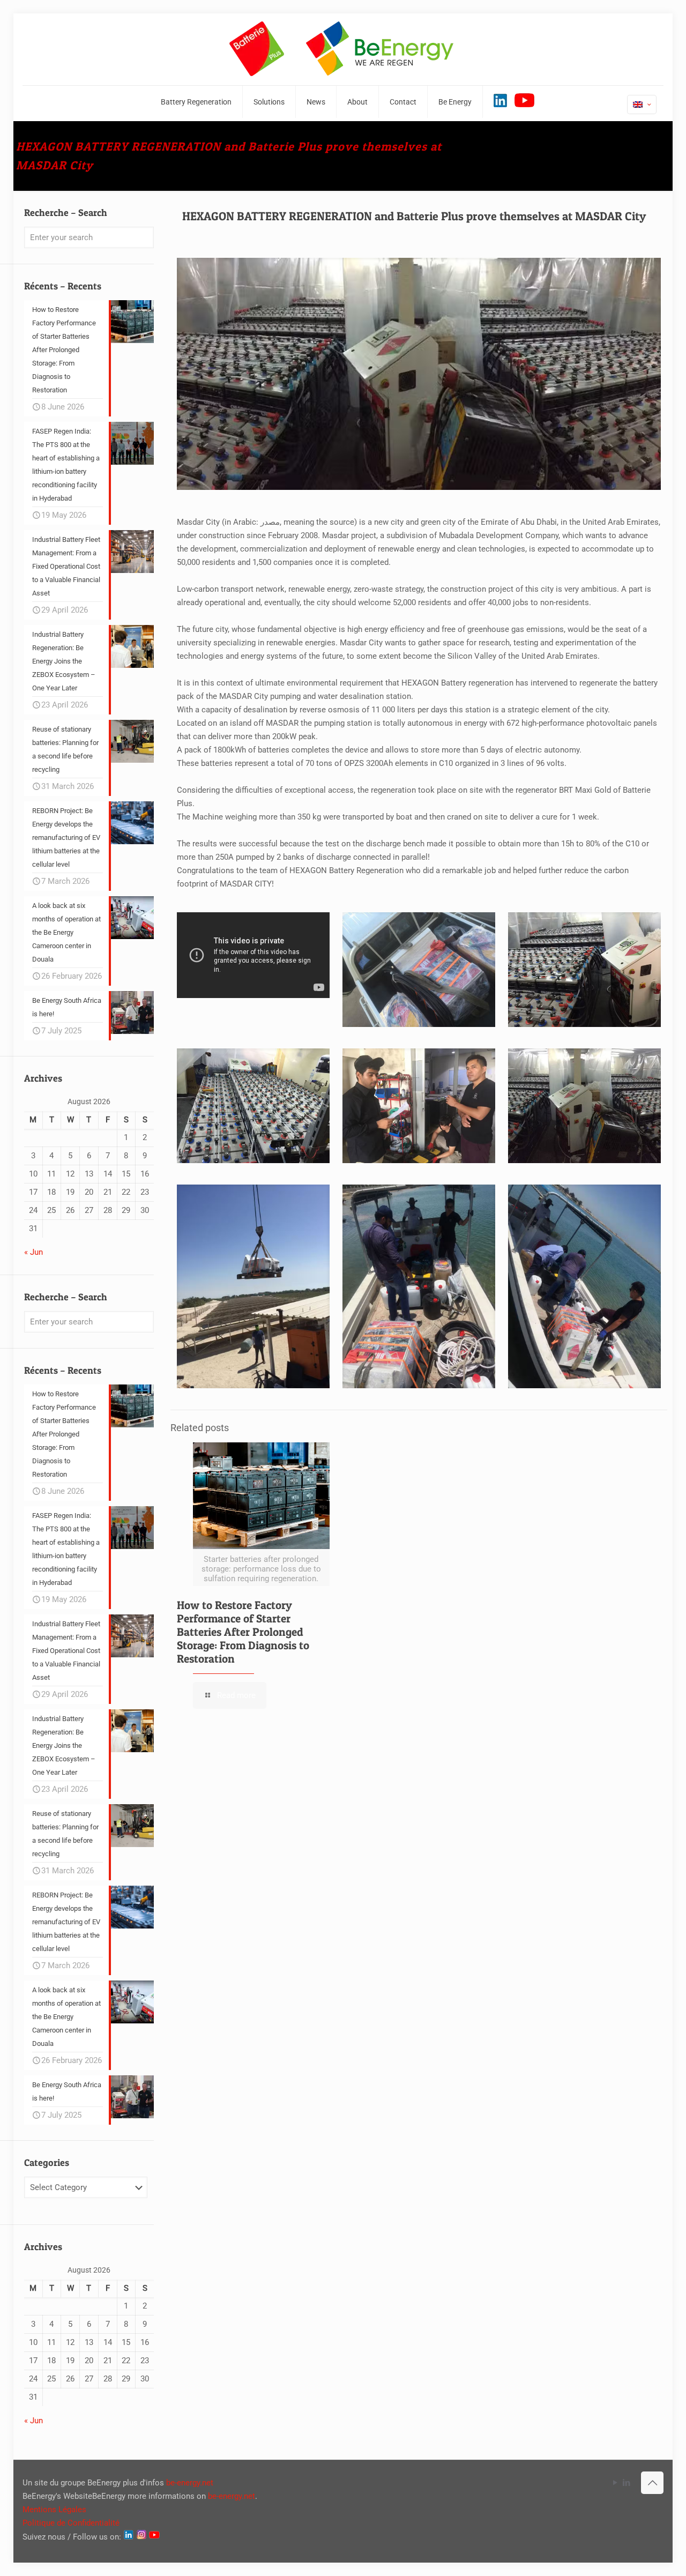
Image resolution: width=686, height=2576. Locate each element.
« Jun (33, 1252)
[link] (419, 970)
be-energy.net (190, 2483)
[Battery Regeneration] (343, 49)
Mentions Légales (54, 2510)
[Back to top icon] (652, 2483)
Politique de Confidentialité (71, 2523)
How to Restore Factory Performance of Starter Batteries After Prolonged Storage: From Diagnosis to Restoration (243, 1632)
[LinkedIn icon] (626, 2483)
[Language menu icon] (642, 105)
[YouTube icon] (615, 2483)
